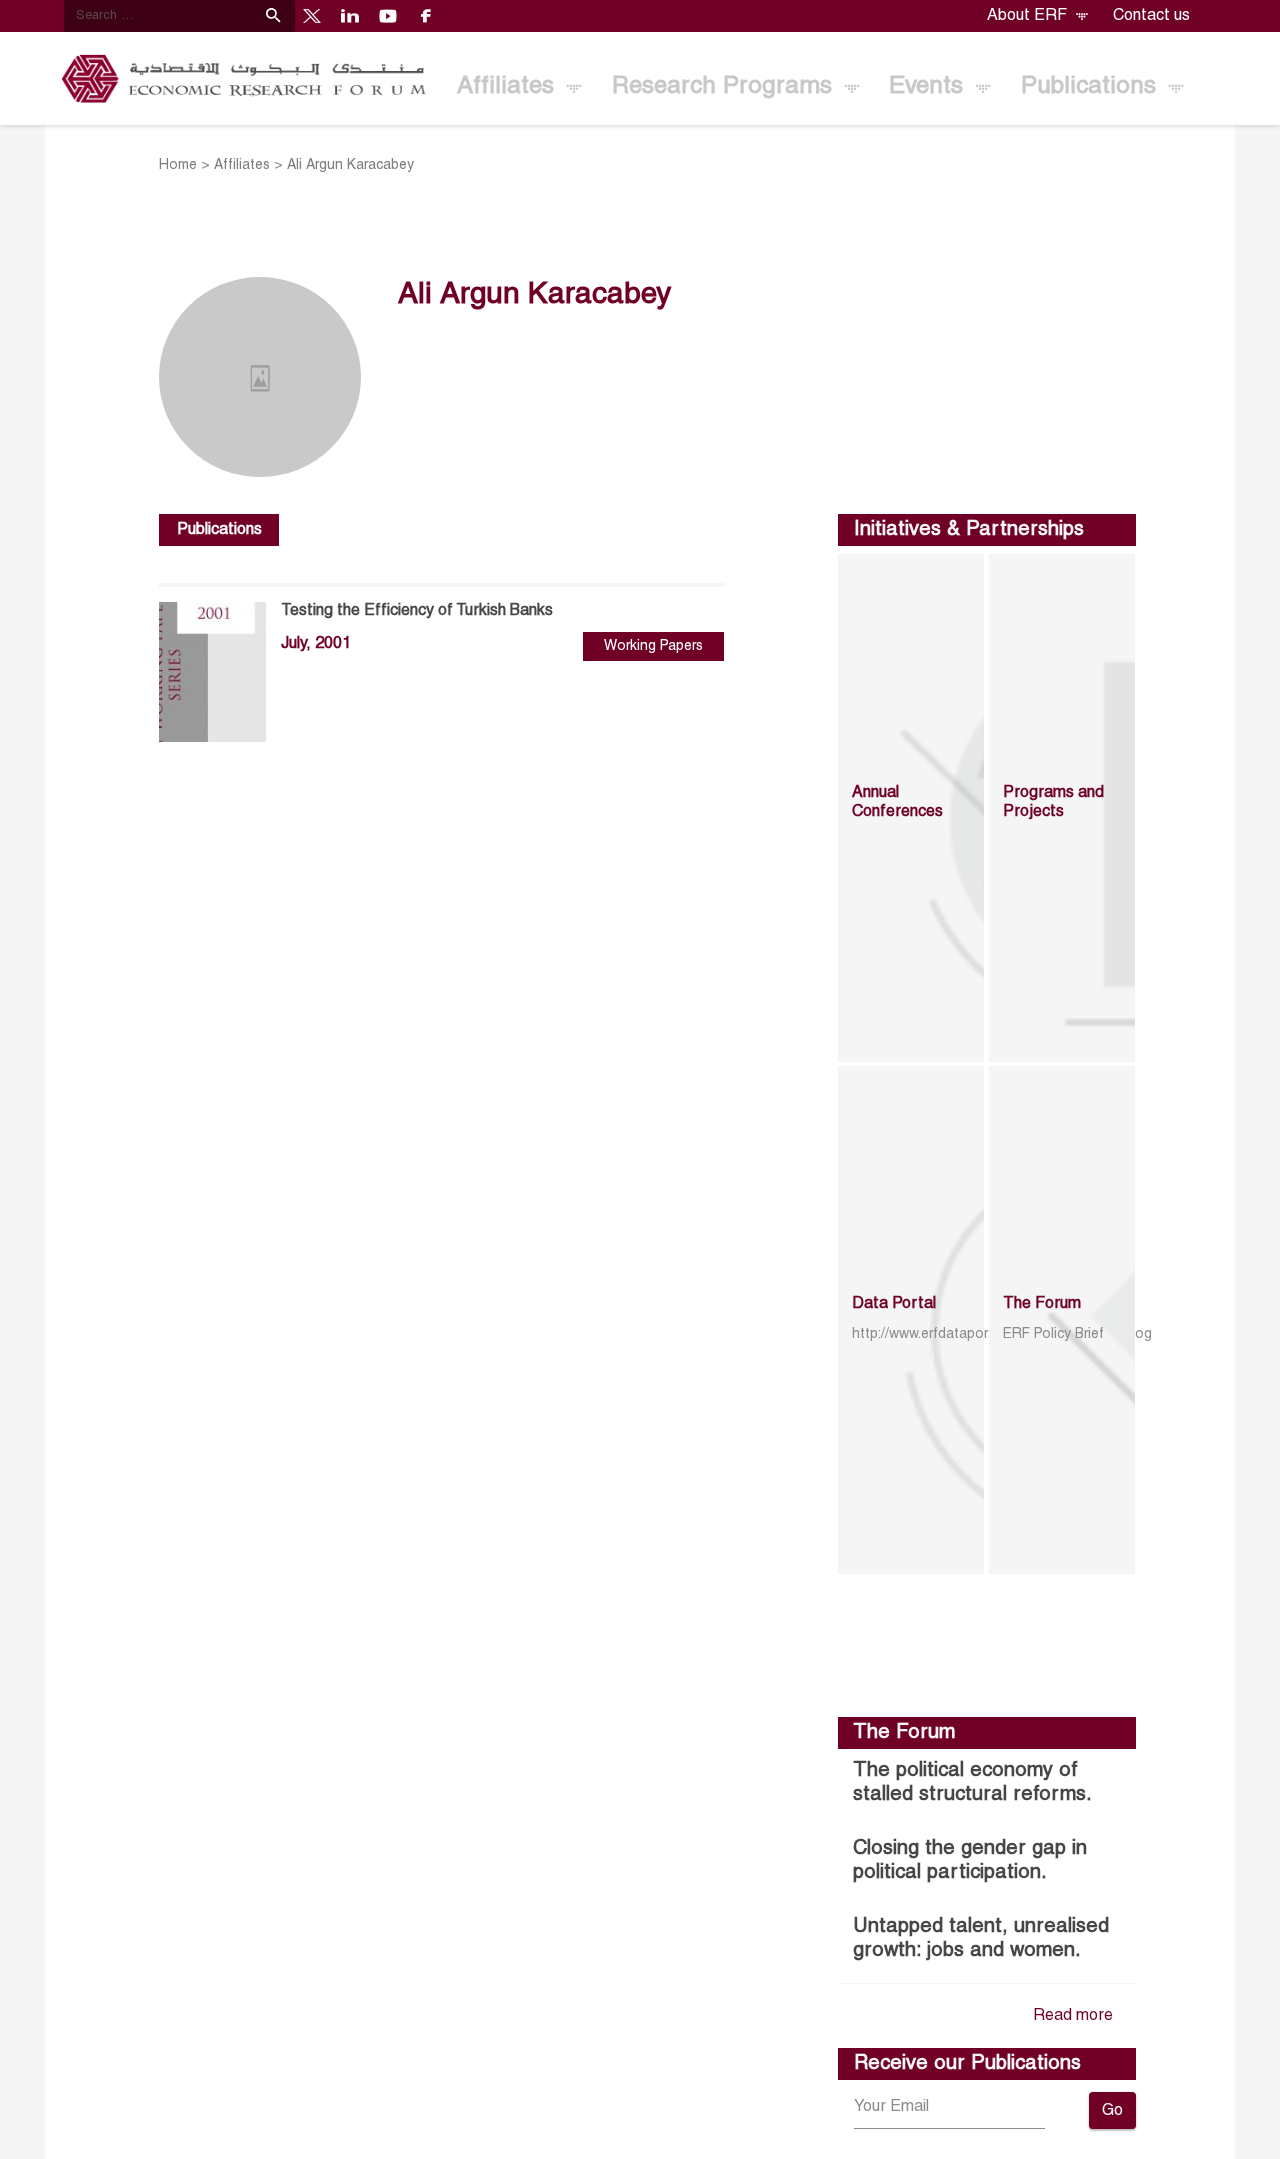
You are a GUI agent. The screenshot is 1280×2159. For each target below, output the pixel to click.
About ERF (1029, 16)
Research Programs (725, 87)
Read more (1073, 2016)
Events (929, 87)
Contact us (1151, 16)
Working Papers (653, 646)
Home (178, 165)
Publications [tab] (219, 530)
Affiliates (509, 87)
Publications (1092, 87)
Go (1112, 2111)
